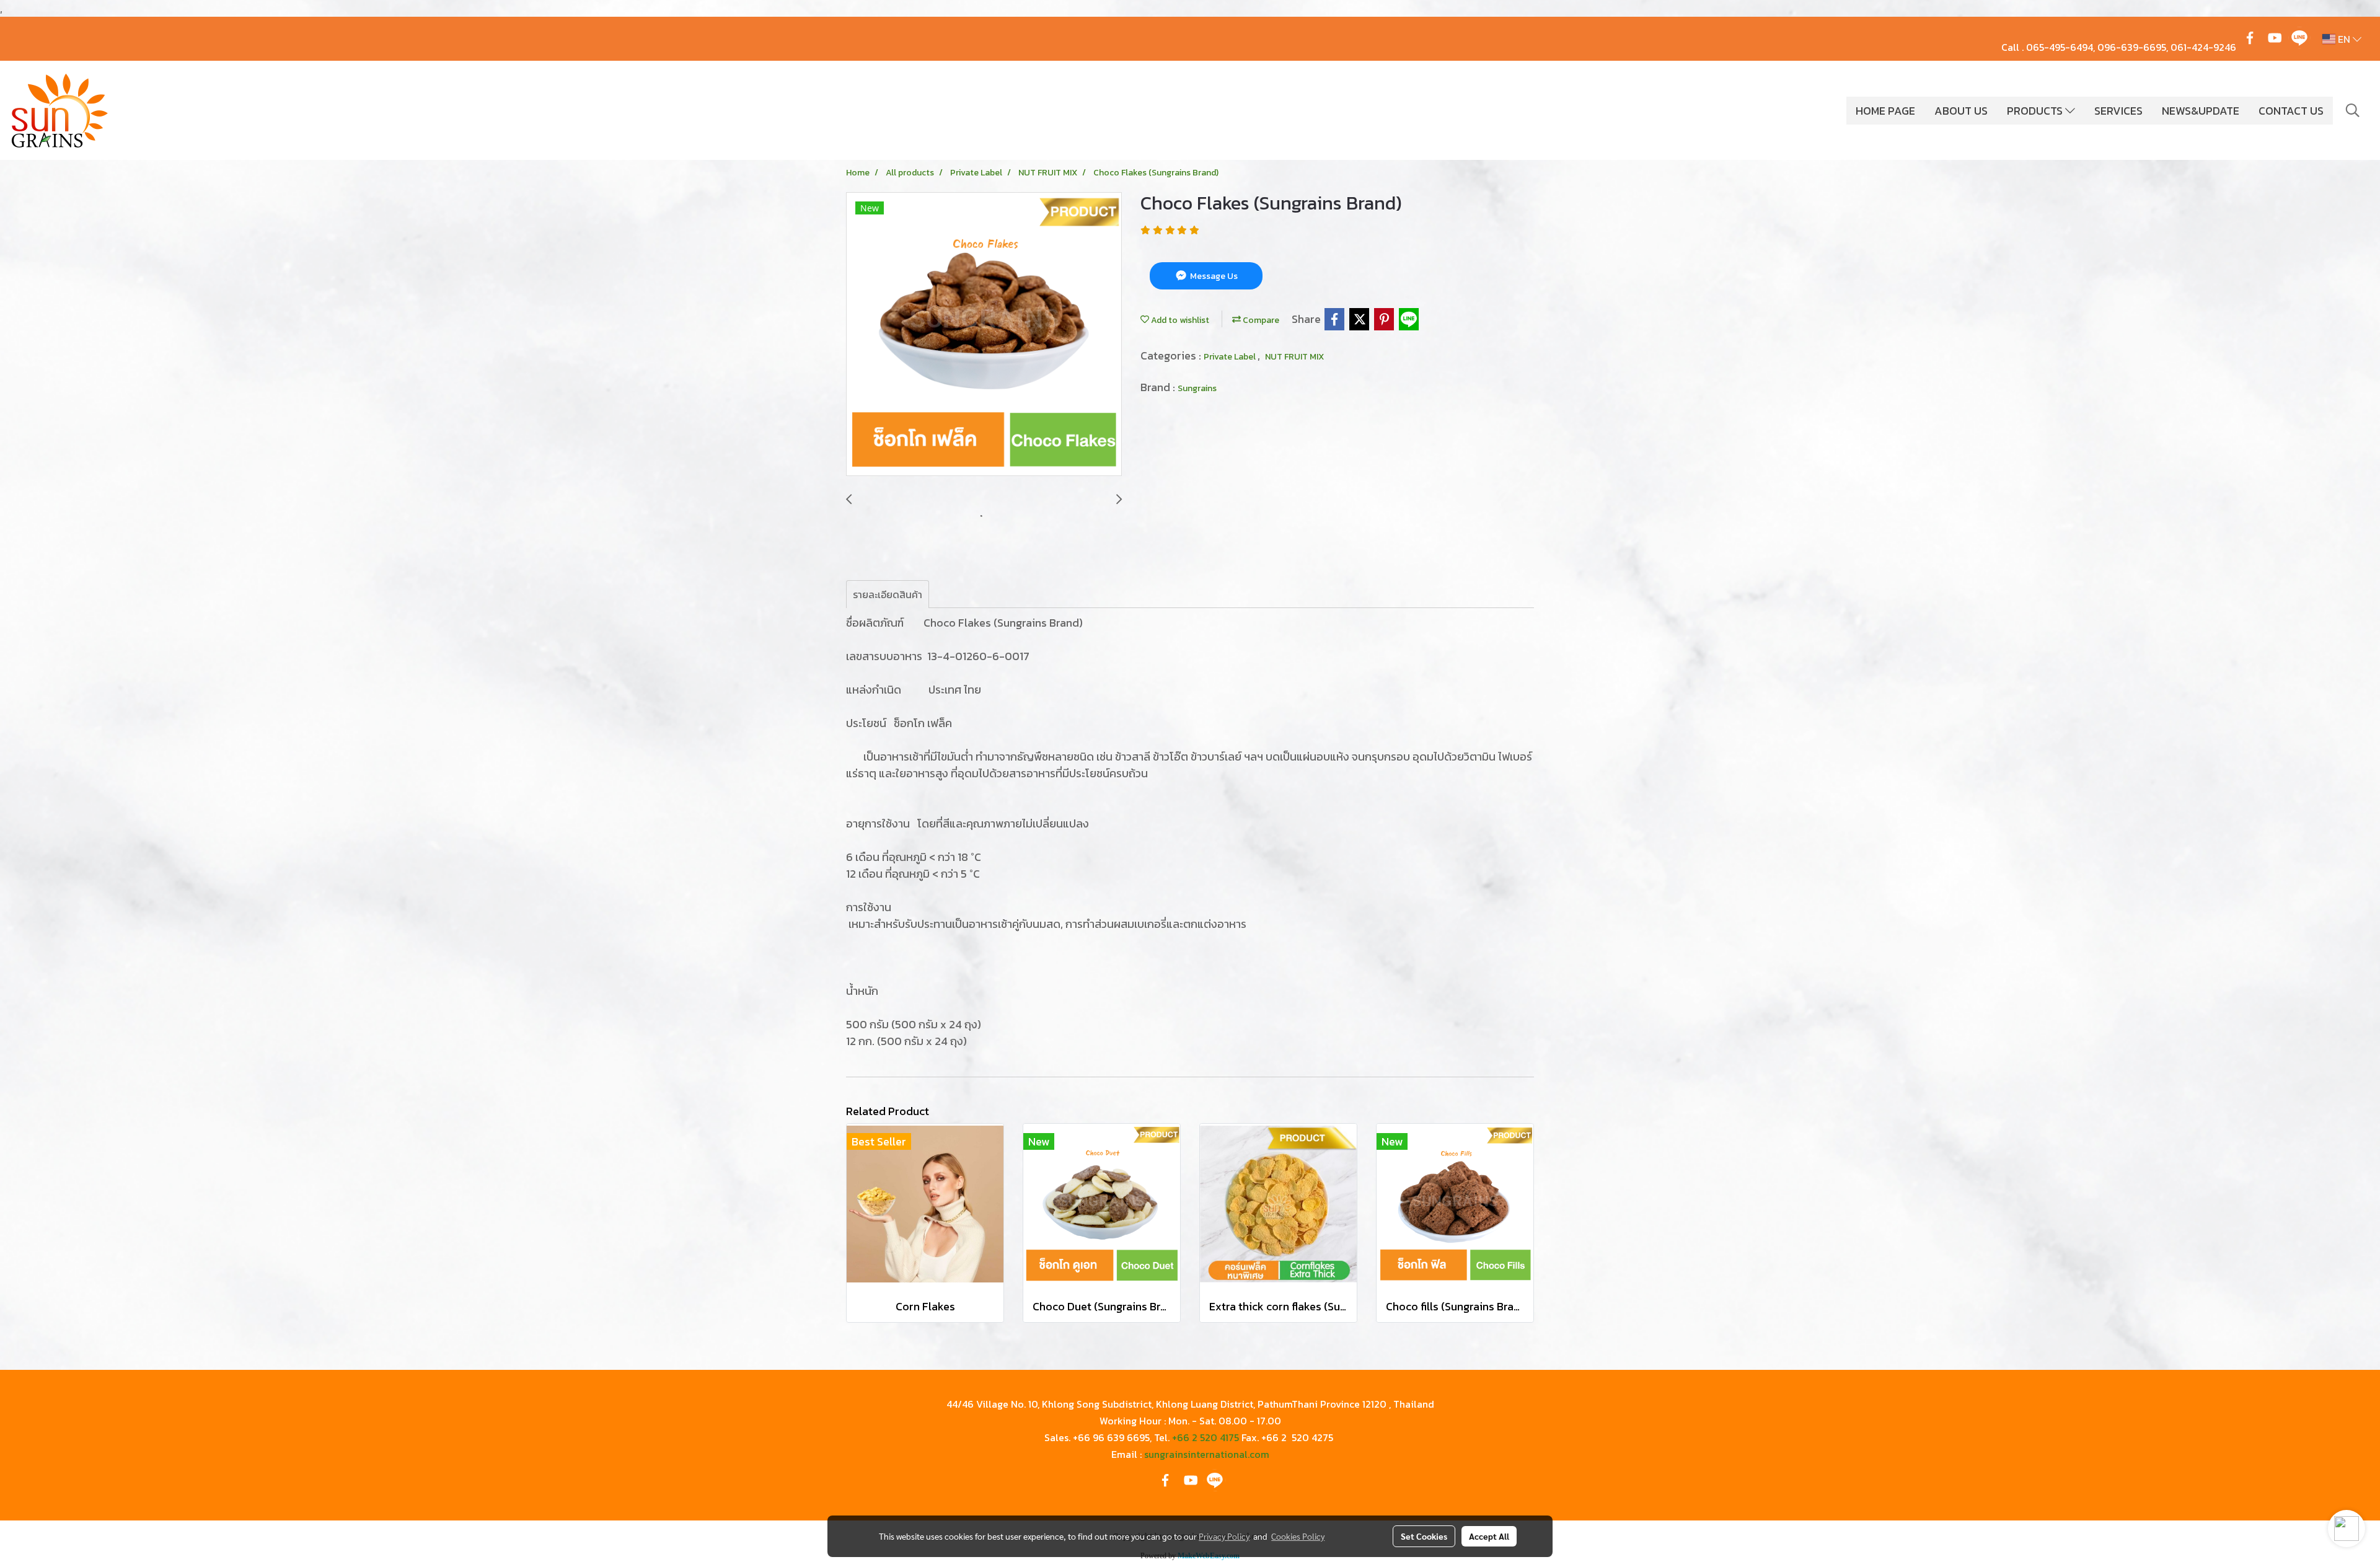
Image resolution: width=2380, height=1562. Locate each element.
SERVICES (2118, 111)
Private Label (1231, 357)
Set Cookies (1424, 1536)
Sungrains (1197, 388)
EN (2344, 39)
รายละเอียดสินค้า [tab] (888, 594)
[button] (2353, 110)
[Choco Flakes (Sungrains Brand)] (984, 335)
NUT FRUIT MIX (1294, 357)
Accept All (1489, 1536)
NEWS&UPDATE (2201, 111)
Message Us (1213, 276)
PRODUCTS (2036, 111)
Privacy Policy (1224, 1536)
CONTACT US (2291, 111)
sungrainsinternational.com (1207, 1454)
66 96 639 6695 (1114, 1437)
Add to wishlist (1179, 320)
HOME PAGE (1885, 111)
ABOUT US (1961, 111)
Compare (1260, 320)
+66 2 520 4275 (1297, 1437)
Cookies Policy (1298, 1536)
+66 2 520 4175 (1205, 1437)
